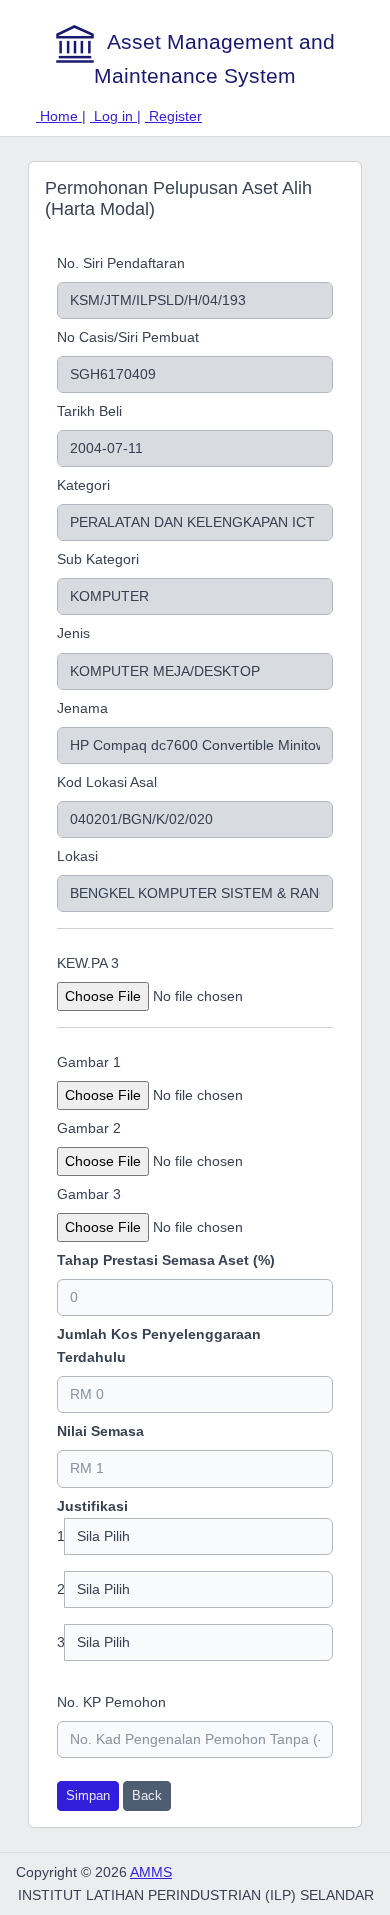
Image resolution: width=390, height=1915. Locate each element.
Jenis (73, 633)
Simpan (88, 1796)
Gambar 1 (89, 1062)
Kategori (83, 485)
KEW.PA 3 (88, 963)
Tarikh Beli (89, 411)
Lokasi (77, 856)
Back (147, 1796)
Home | (61, 116)
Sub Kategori (98, 559)
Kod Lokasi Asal (107, 782)
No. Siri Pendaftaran (121, 263)
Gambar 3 (89, 1194)
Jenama (82, 708)
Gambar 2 (89, 1128)
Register (173, 116)
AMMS (151, 1872)
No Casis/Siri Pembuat (128, 337)
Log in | (115, 116)
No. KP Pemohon (111, 1702)
